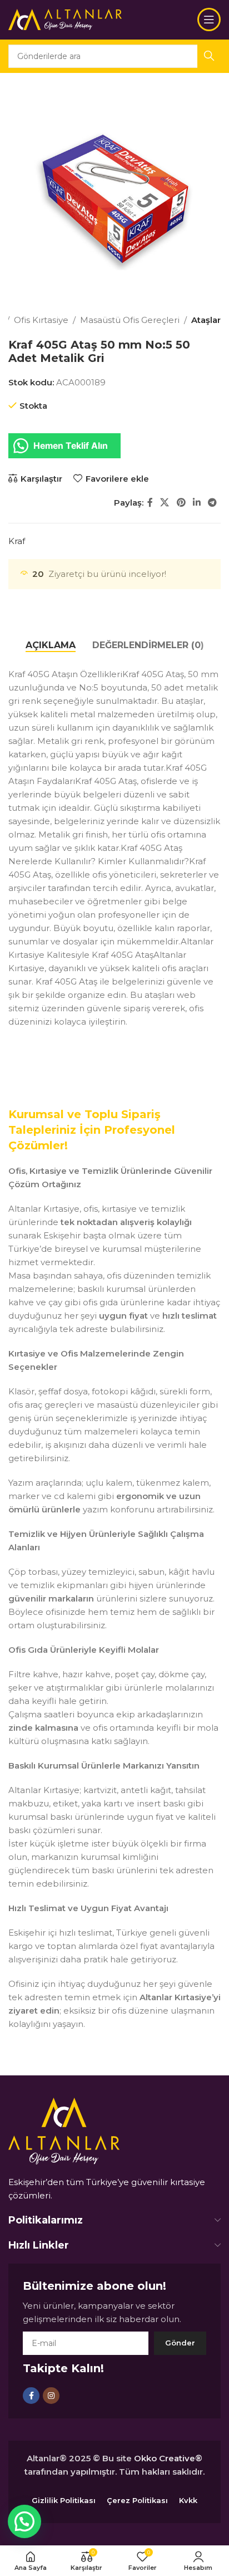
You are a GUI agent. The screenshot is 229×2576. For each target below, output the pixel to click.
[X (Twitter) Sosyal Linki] (165, 503)
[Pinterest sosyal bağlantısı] (181, 503)
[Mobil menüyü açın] (209, 19)
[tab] (51, 645)
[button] (24, 2521)
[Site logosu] (65, 19)
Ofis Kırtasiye (41, 320)
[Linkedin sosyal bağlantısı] (196, 503)
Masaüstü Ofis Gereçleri (130, 320)
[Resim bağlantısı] (64, 2130)
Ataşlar (206, 320)
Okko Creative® (168, 2458)
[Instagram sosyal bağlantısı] (51, 2396)
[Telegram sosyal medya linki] (213, 503)
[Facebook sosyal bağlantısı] (150, 503)
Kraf (17, 541)
